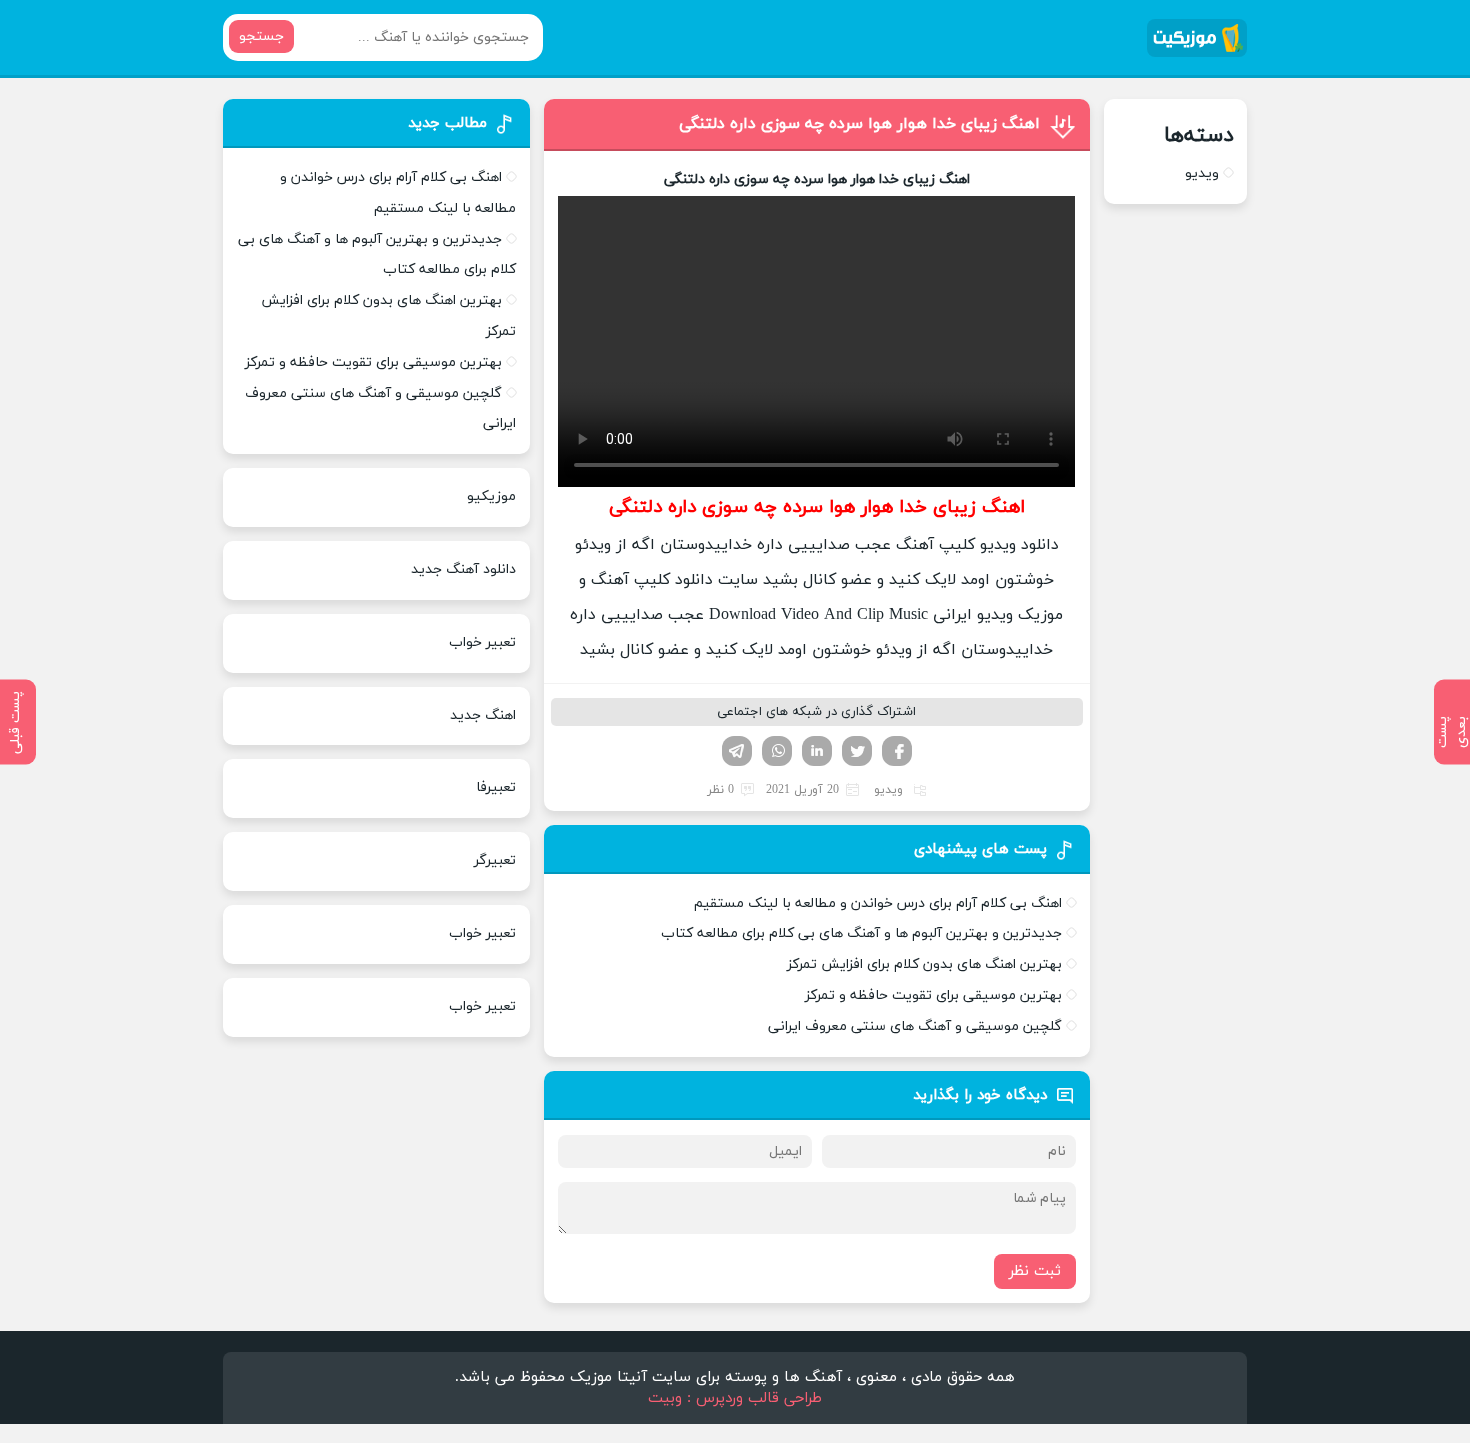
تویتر (857, 751)
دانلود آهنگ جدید (463, 569)
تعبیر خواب (482, 642)
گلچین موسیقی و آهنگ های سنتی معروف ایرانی (915, 1026)
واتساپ (777, 751)
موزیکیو (491, 496)
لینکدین (817, 751)
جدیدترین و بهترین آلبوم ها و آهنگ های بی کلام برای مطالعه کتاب (861, 933)
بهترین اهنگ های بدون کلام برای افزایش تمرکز (924, 964)
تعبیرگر (495, 860)
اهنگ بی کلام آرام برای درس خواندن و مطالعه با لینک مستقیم (878, 903)
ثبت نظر (1035, 1271)
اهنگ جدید (483, 715)
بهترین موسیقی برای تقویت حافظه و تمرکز (933, 995)
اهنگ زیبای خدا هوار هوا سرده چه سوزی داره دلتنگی (859, 124)
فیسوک (897, 751)
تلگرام (737, 751)
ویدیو (888, 790)
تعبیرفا (496, 787)
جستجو (261, 36)
